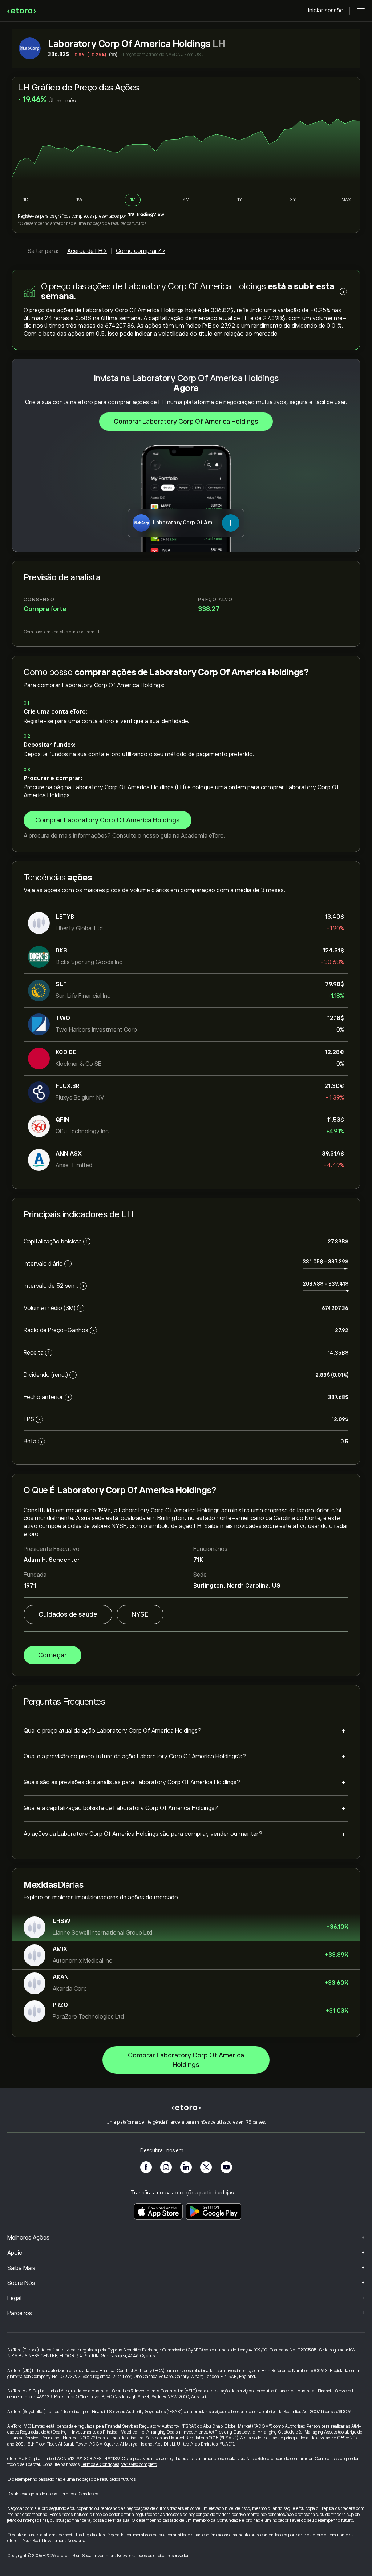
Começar (52, 1655)
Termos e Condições (100, 2464)
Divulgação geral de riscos (32, 2494)
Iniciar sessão (326, 11)
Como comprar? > (141, 251)
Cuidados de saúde (68, 1614)
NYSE (140, 1614)
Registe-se (28, 216)
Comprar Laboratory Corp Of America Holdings (186, 422)
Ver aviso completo (139, 2464)
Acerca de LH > (87, 251)
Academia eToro (202, 836)
